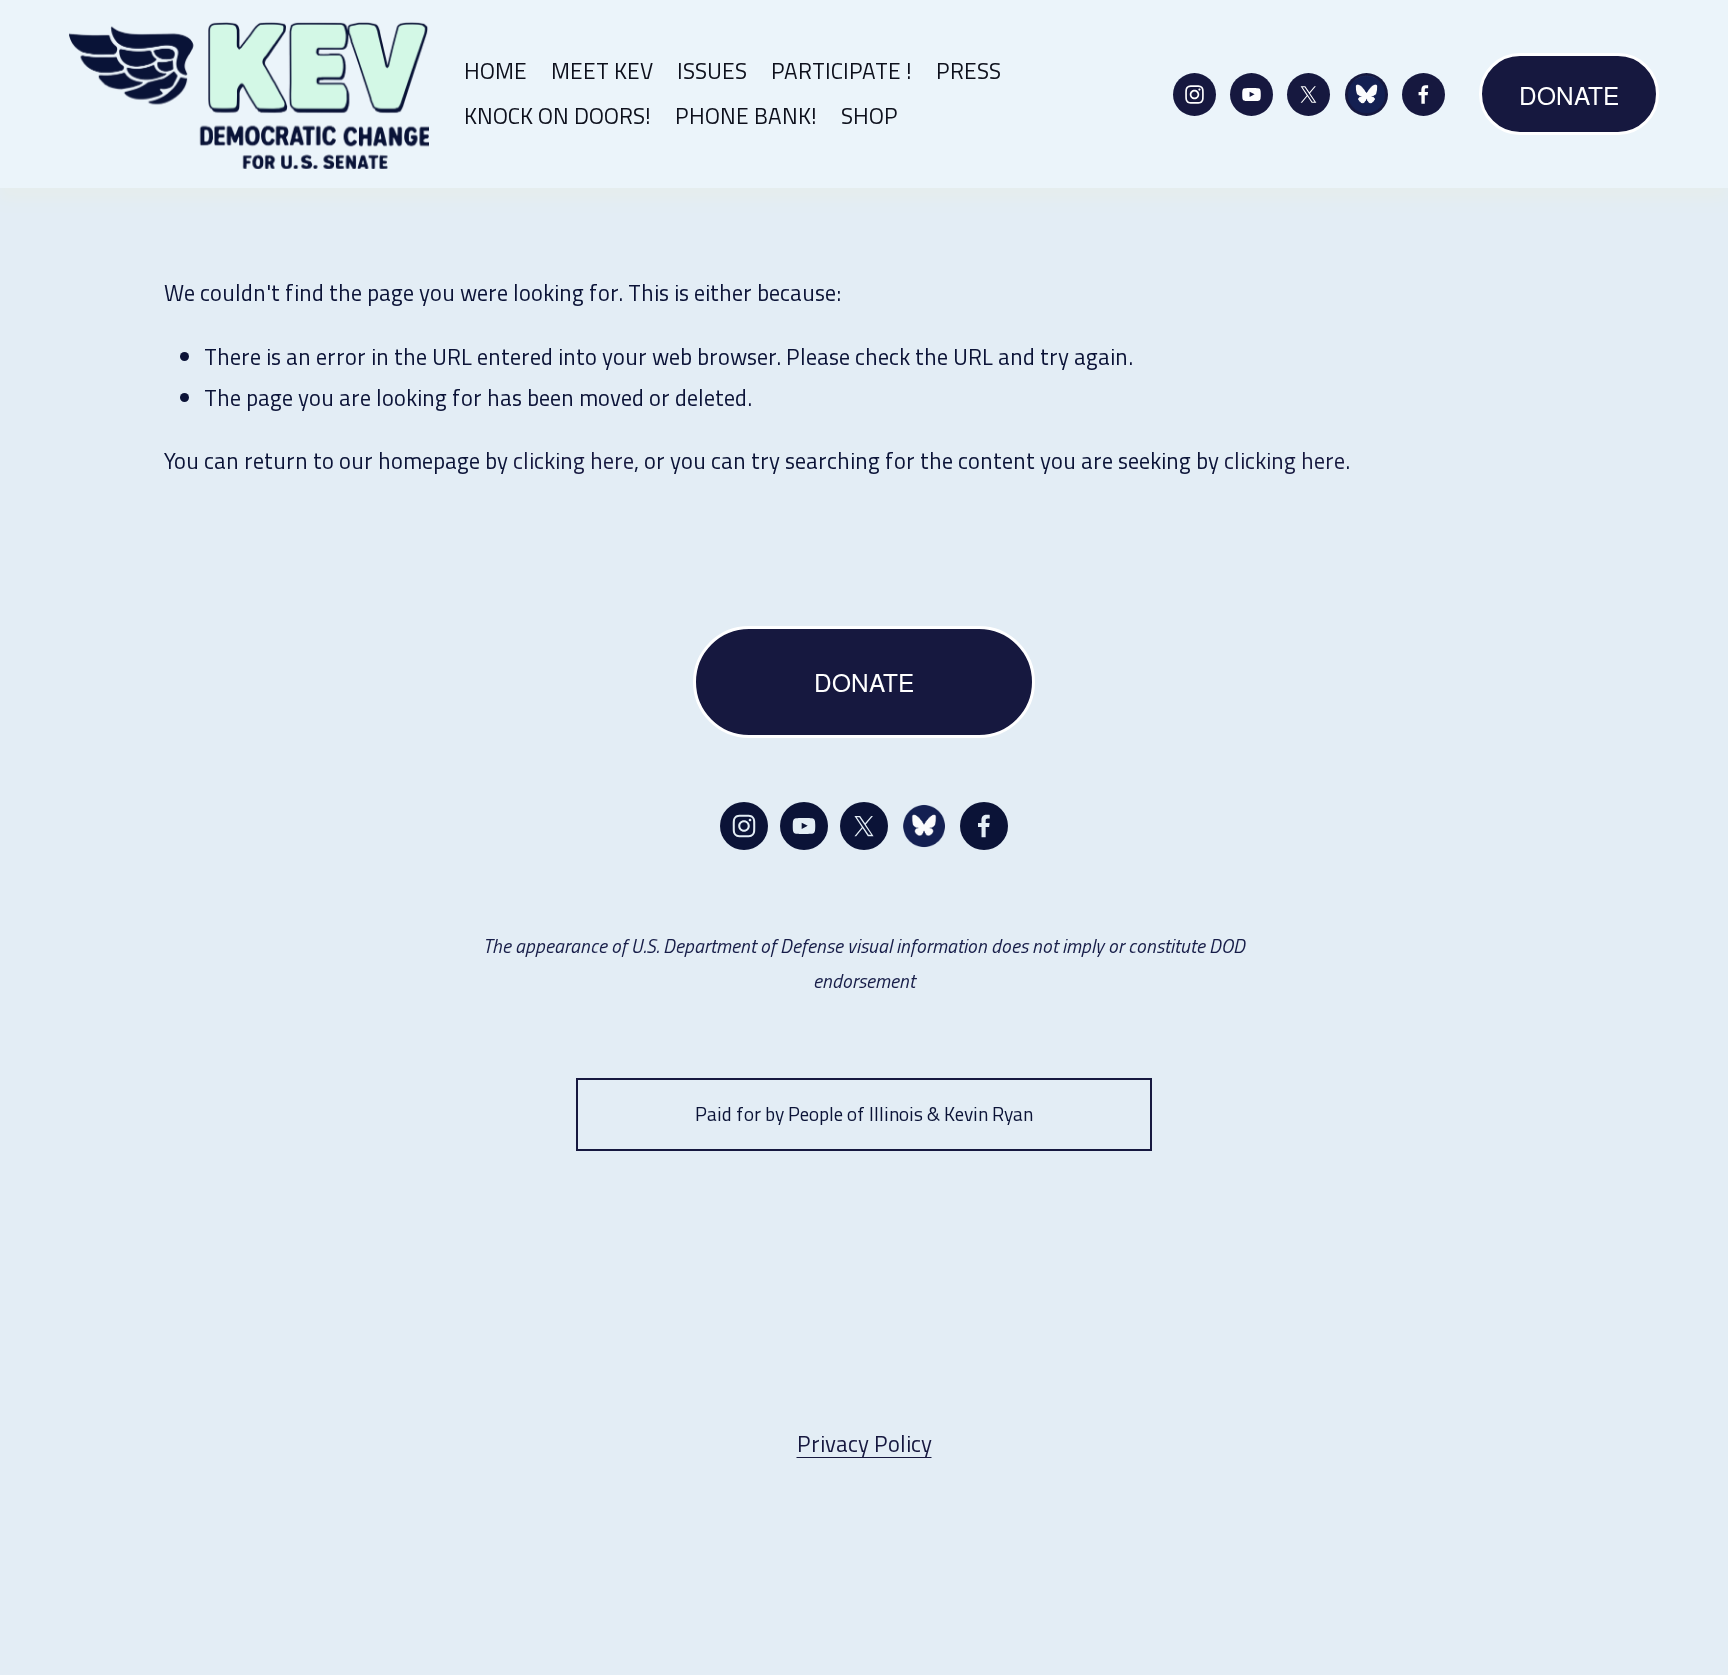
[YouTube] (1251, 94)
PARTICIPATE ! (841, 70)
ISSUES (712, 70)
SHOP (869, 115)
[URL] (1366, 94)
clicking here (573, 460)
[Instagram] (1194, 94)
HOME (495, 70)
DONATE (1569, 94)
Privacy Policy (864, 1443)
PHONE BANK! (746, 115)
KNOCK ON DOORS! (557, 115)
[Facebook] (1423, 94)
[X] (1308, 94)
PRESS (968, 70)
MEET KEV (602, 70)
